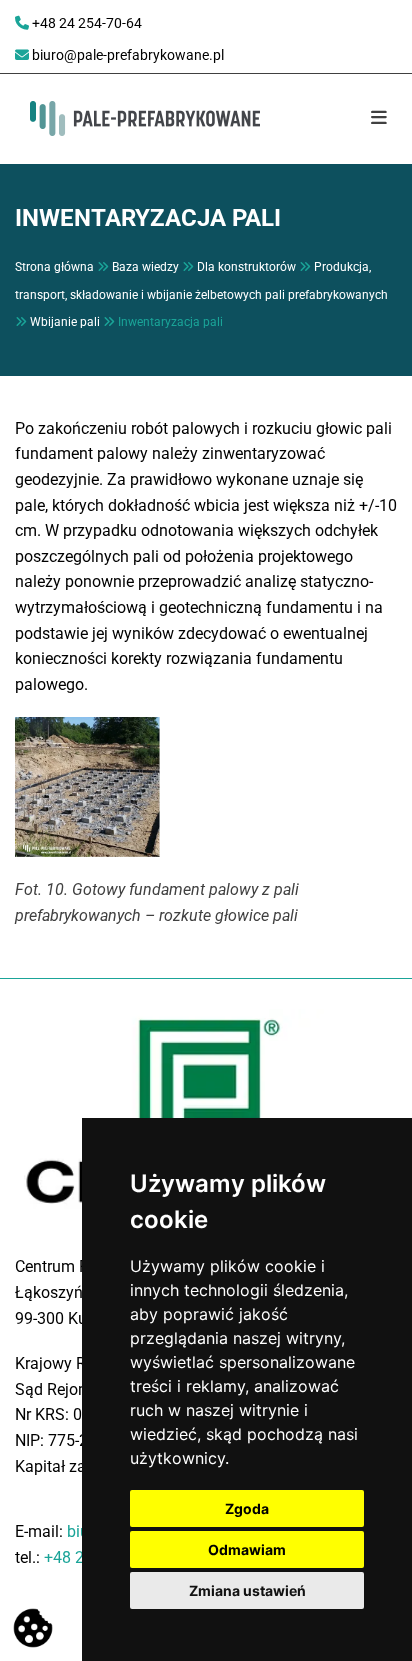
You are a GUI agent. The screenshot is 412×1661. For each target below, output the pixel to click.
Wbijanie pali (65, 322)
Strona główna (54, 267)
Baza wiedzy (145, 267)
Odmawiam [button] (247, 1549)
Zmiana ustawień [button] (247, 1590)
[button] (365, 119)
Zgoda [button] (247, 1508)
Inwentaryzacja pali (170, 322)
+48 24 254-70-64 (87, 23)
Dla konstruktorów (246, 267)
